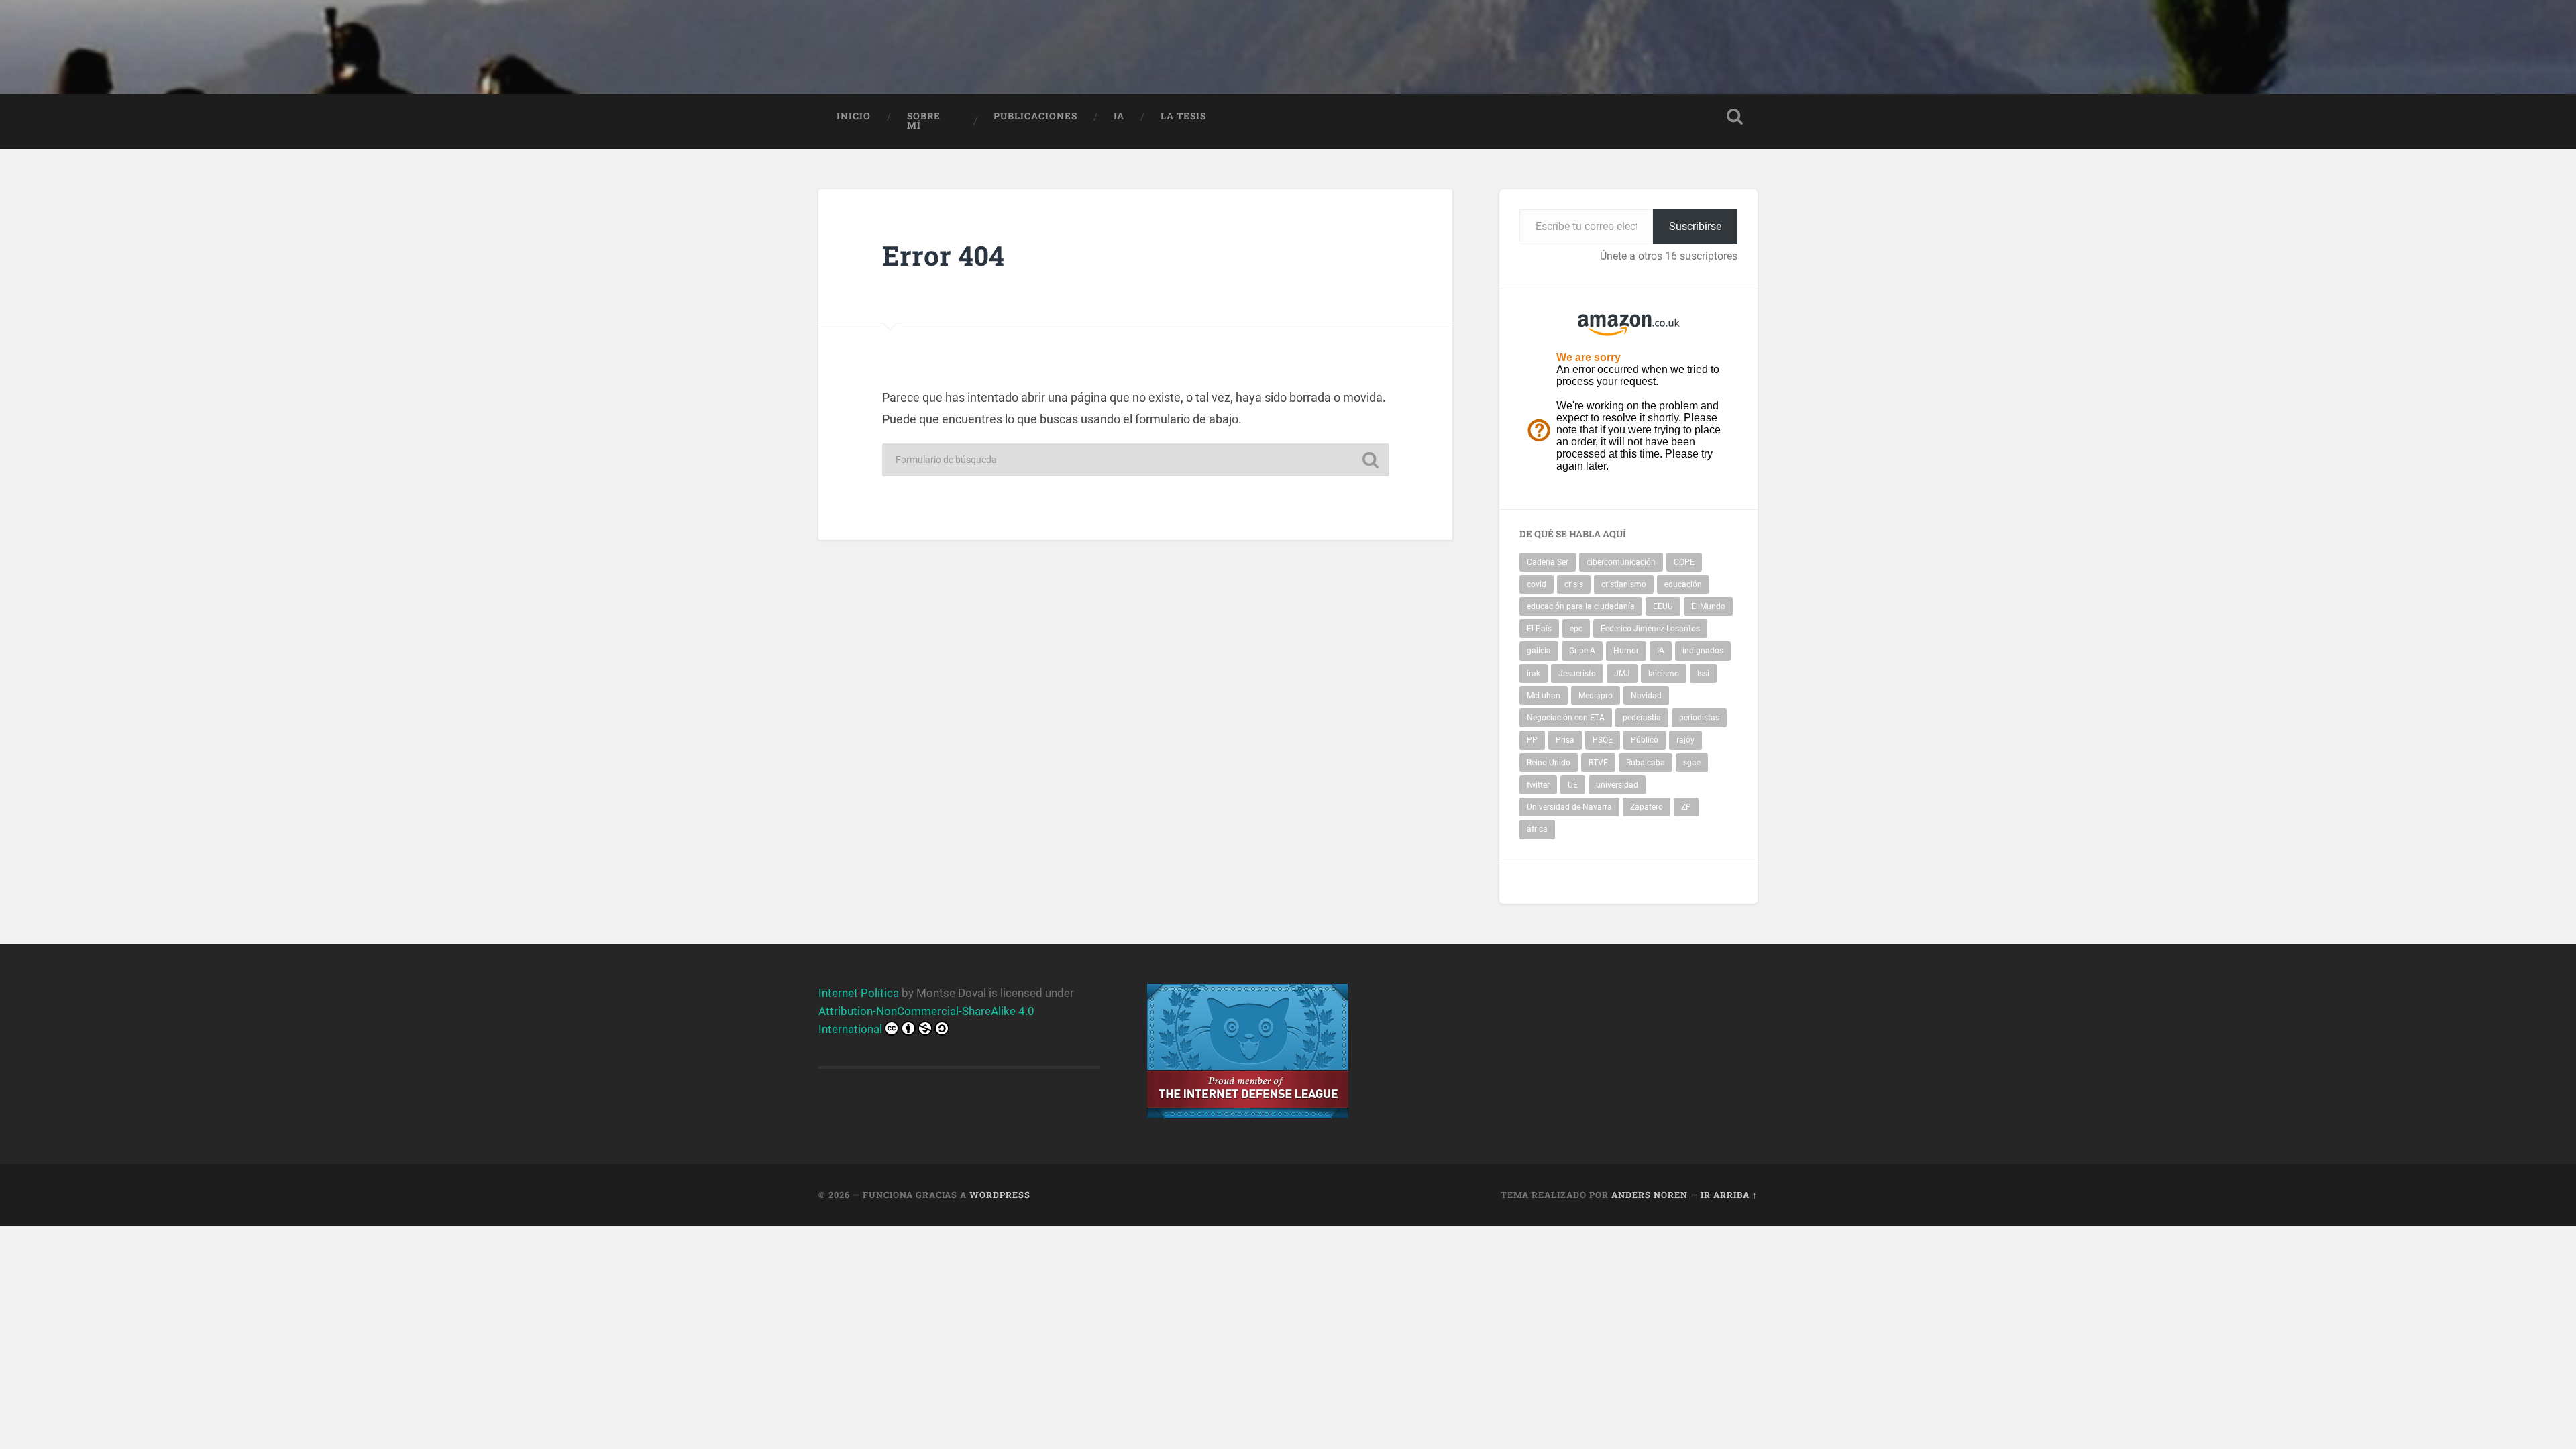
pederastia (1642, 718)
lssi (1703, 674)
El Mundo (1708, 606)
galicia (1539, 651)
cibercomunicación (1621, 562)
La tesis (1183, 116)
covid (1537, 584)
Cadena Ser (1548, 562)
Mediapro (1596, 696)
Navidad (1646, 696)
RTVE (1598, 763)
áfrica (1537, 829)
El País (1539, 629)
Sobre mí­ (924, 121)
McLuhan (1544, 696)
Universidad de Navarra (1569, 807)
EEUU (1663, 606)
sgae (1692, 763)
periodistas (1699, 718)
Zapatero (1647, 807)
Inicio (854, 116)
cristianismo (1624, 584)
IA (1119, 116)
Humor (1626, 651)
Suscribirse (1695, 226)
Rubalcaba (1646, 763)
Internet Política (859, 993)
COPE (1684, 562)
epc (1576, 629)
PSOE (1603, 740)
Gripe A (1582, 651)
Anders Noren (1650, 1195)
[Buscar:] (1136, 460)
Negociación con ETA (1566, 718)
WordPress (1000, 1195)
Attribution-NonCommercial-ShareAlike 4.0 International (926, 1020)
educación (1683, 584)
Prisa (1565, 740)
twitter (1538, 785)
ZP (1686, 807)
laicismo (1664, 674)
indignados (1703, 651)
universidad (1617, 785)
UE (1573, 785)
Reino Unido (1549, 763)
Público (1645, 740)
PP (1532, 740)
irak (1534, 674)
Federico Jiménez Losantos (1650, 629)
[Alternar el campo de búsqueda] (1735, 117)
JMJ (1622, 674)
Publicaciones (1035, 116)
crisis (1574, 584)
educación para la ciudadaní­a (1581, 606)
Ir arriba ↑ (1729, 1195)
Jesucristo (1577, 674)
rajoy (1685, 740)
